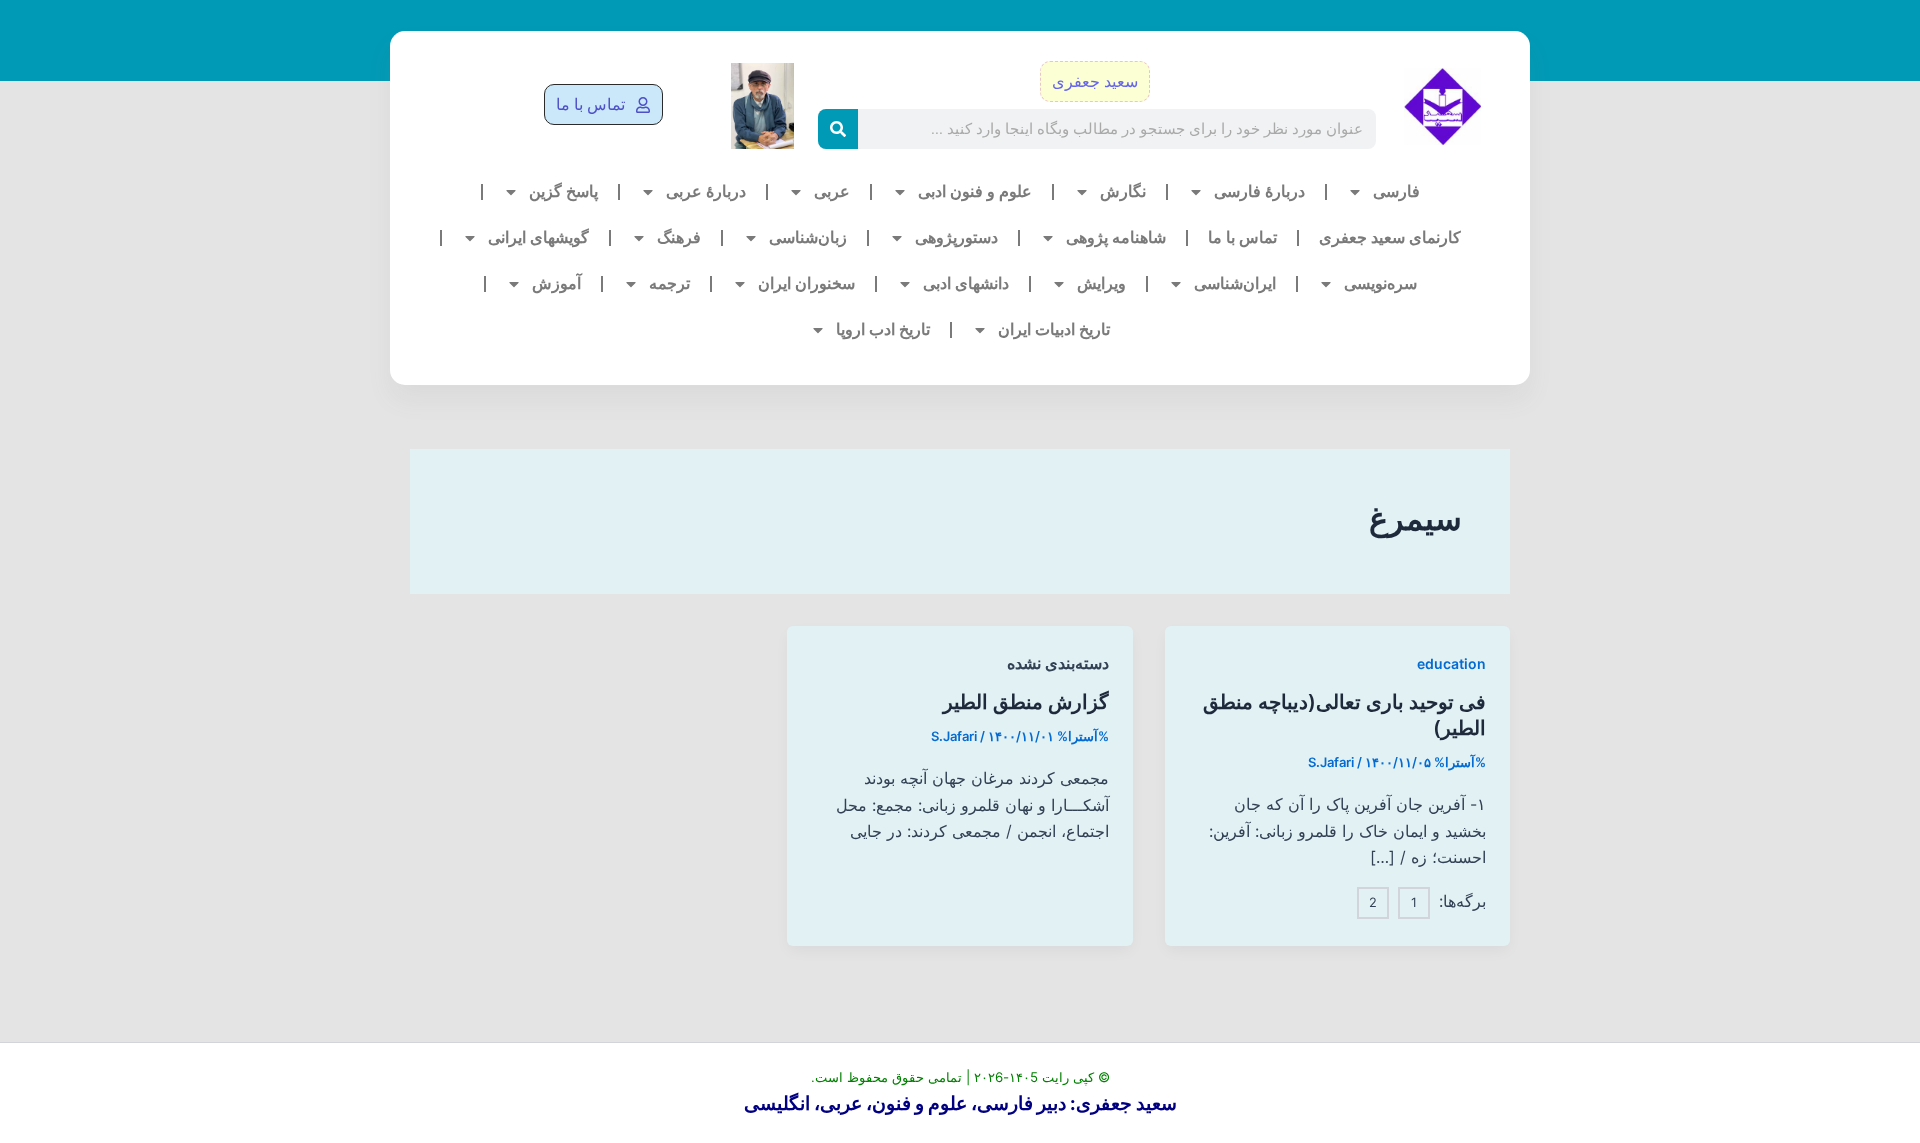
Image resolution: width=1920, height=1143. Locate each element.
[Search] (838, 129)
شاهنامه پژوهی (1116, 237)
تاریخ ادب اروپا (883, 329)
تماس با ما (1242, 237)
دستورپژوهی (956, 237)
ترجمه (669, 283)
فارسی (1396, 191)
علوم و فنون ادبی (975, 191)
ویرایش (1101, 283)
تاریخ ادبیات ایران (1054, 329)
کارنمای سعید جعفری (1390, 237)
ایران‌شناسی (1235, 283)
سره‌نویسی (1380, 283)
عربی (832, 191)
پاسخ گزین (563, 191)
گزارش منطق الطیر (1026, 702)
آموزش (556, 283)
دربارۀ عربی (706, 191)
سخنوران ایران (806, 283)
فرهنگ (679, 237)
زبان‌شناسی (808, 237)
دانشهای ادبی (966, 283)
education (1451, 663)
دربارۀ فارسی (1259, 191)
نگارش (1123, 191)
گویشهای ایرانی (538, 237)
